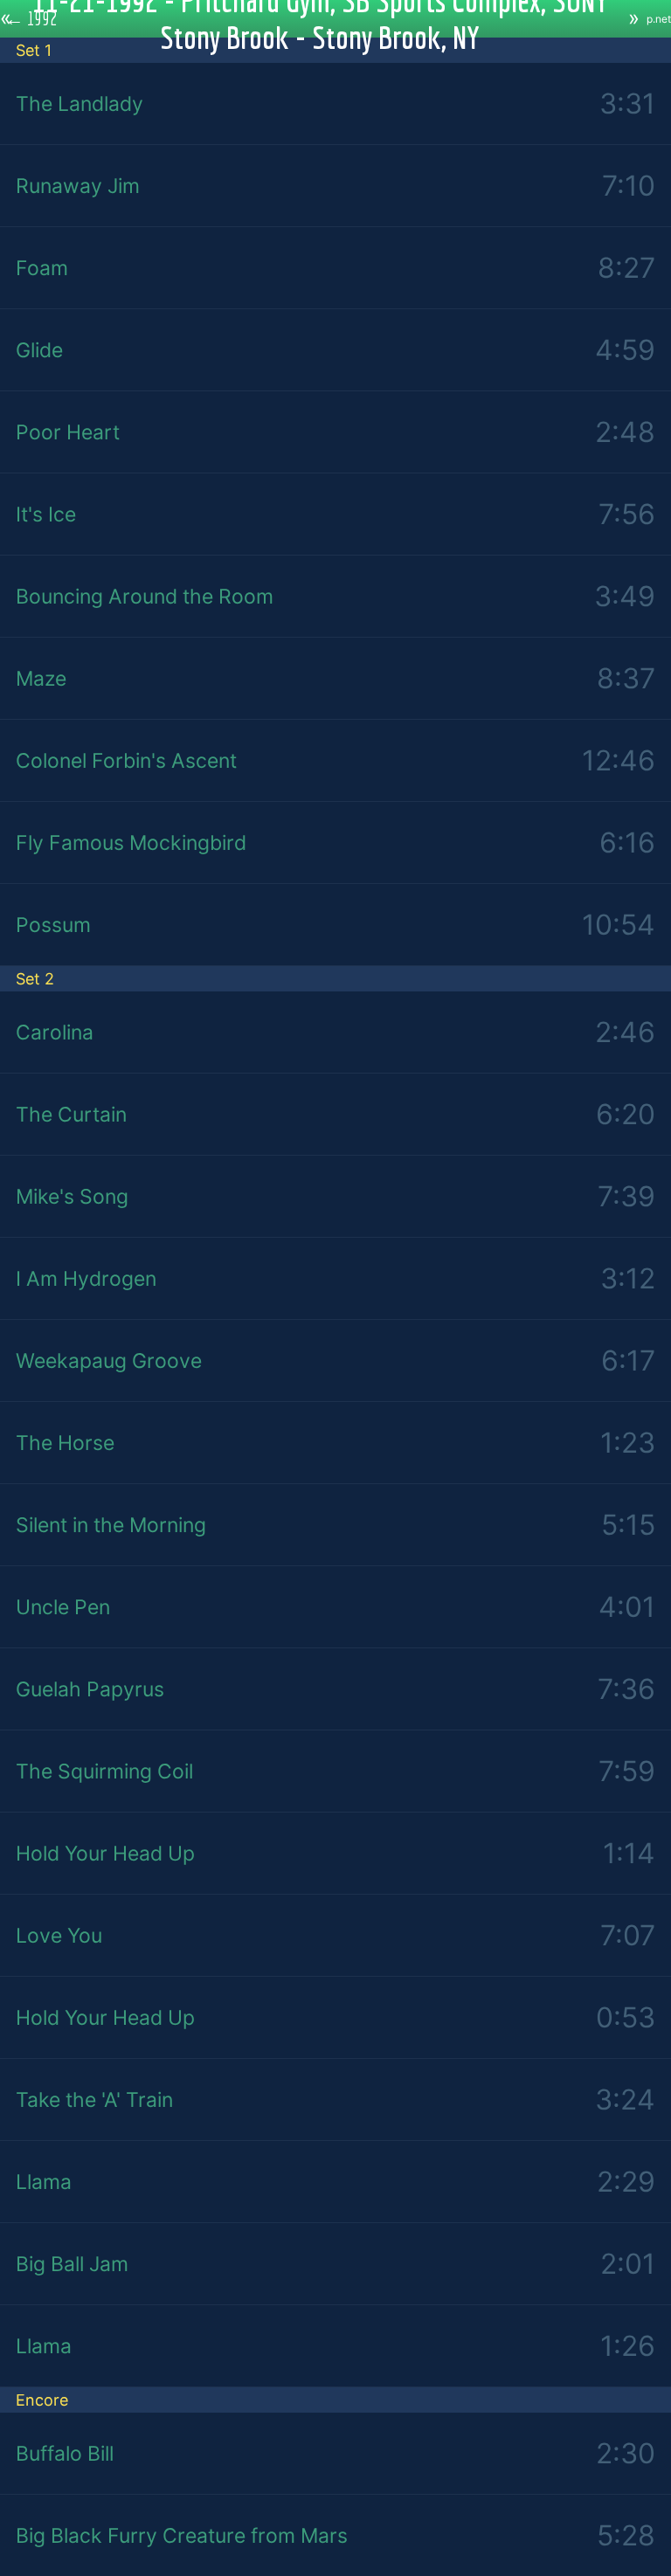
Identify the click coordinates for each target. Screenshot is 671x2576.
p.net (659, 19)
